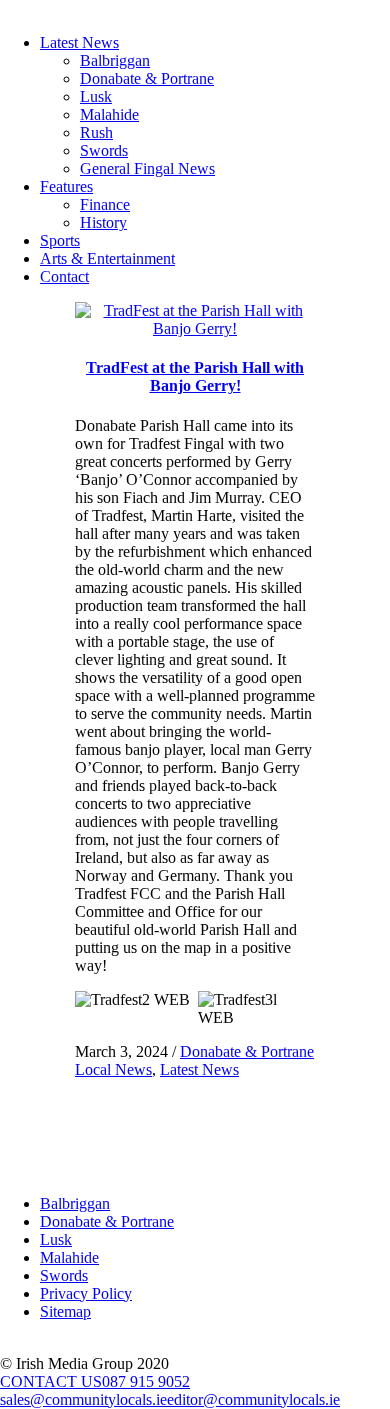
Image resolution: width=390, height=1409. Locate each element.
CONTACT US (51, 1381)
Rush (96, 132)
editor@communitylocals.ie (253, 1399)
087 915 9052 (146, 1381)
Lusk (96, 96)
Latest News (79, 42)
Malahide (109, 114)
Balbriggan (115, 60)
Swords (104, 150)
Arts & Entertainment (107, 258)
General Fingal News (147, 168)
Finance (105, 204)
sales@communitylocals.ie (83, 1399)
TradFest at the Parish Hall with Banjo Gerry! (195, 376)
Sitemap (65, 1311)
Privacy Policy (86, 1293)
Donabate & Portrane (147, 78)
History (103, 222)
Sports (60, 240)
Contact (64, 276)
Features (66, 186)
